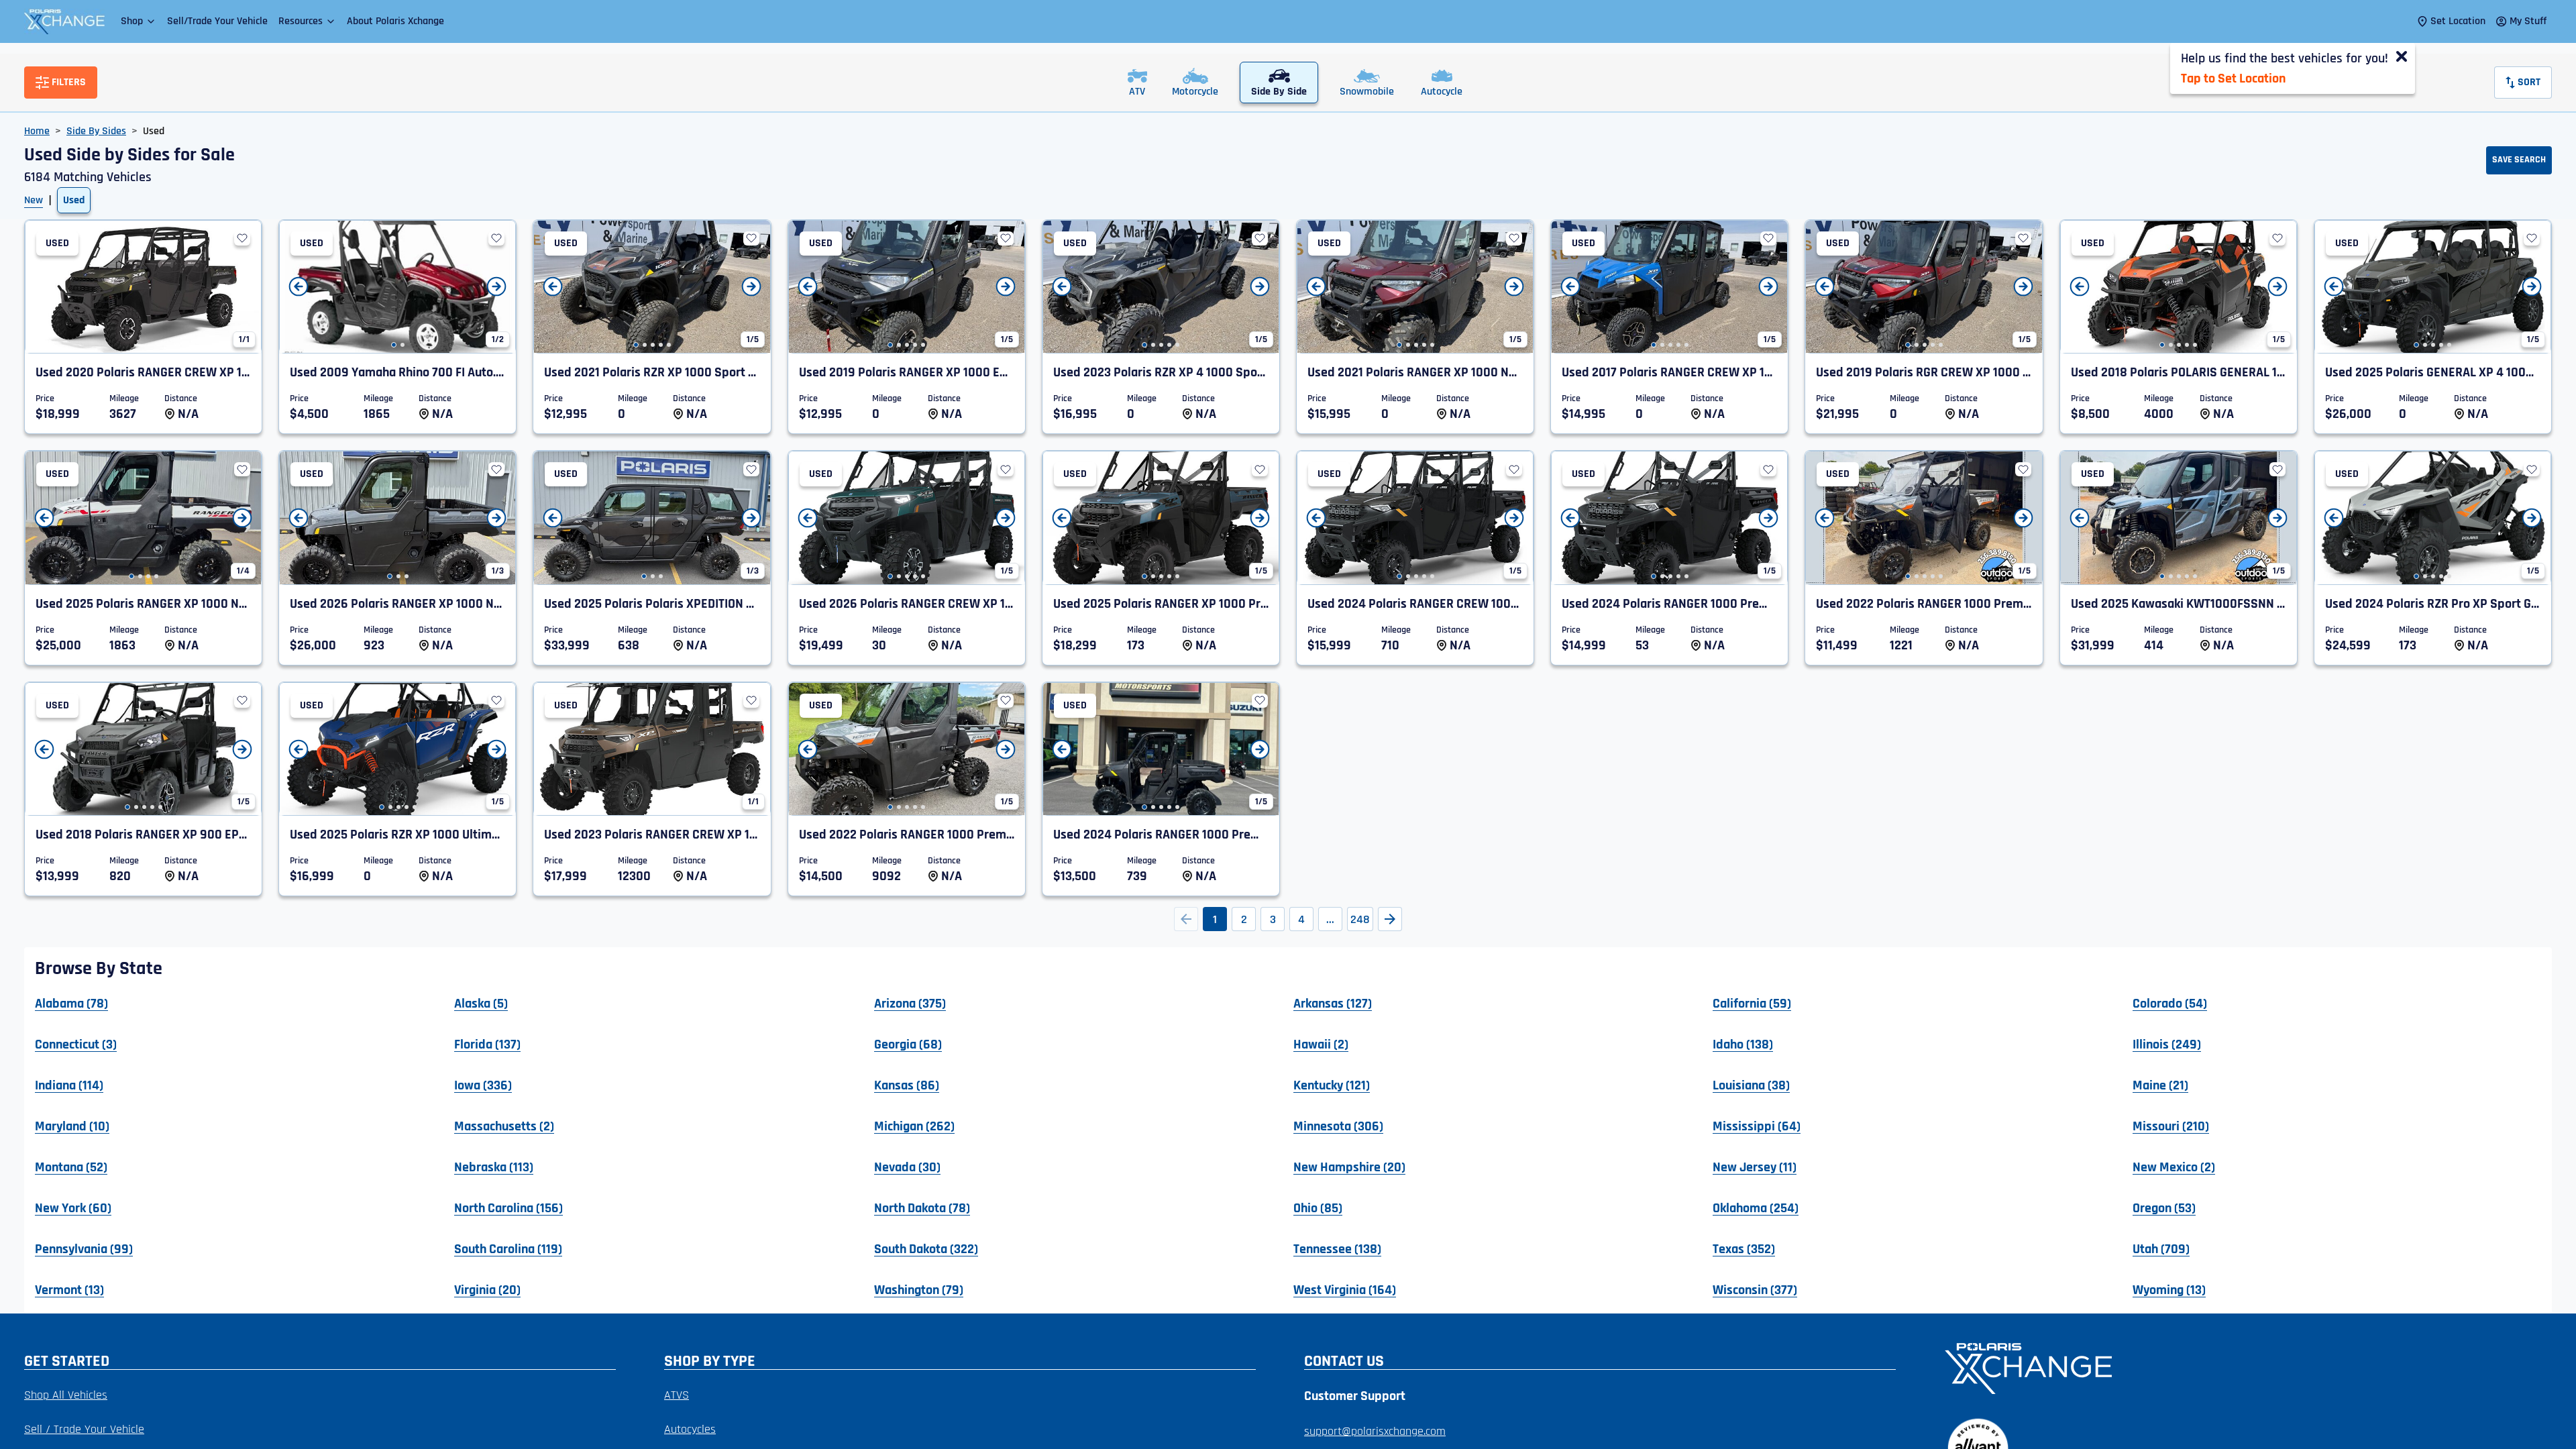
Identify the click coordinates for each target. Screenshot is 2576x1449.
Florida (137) (487, 1044)
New (34, 200)
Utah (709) (2161, 1248)
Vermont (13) (69, 1289)
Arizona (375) (910, 1003)
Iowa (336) (483, 1085)
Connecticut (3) (76, 1044)
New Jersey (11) (1755, 1167)
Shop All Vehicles (66, 1395)
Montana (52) (71, 1167)
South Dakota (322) (926, 1248)
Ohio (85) (1318, 1207)
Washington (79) (919, 1289)
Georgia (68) (908, 1044)
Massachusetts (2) (504, 1126)
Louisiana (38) (1751, 1085)
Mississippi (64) (1757, 1126)
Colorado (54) (2170, 1003)
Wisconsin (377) (1755, 1289)
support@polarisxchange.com (1375, 1431)
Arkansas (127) (1333, 1003)
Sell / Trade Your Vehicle (84, 1429)
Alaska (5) (481, 1003)
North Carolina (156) (508, 1207)
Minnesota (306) (1338, 1126)
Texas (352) (1744, 1248)
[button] (139, 21)
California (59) (1752, 1003)
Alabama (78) (71, 1003)
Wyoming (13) (2169, 1289)
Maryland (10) (72, 1126)
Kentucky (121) (1332, 1085)
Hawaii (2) (1321, 1044)
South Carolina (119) (508, 1248)
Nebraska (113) (494, 1167)
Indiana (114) (69, 1085)
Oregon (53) (2164, 1207)
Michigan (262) (914, 1126)
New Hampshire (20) (1349, 1167)
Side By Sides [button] (96, 131)
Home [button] (37, 131)
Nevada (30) (907, 1167)
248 (1360, 919)
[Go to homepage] (2240, 1367)
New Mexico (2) (2174, 1167)
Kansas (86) (907, 1085)
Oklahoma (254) (1756, 1207)
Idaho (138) (1743, 1044)
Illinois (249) (2167, 1044)
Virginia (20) (487, 1289)
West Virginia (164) (1345, 1289)
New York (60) (73, 1207)
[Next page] (1390, 919)
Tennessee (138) (1337, 1248)
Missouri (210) (2171, 1126)
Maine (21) (2160, 1085)
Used (74, 200)
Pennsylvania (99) (84, 1248)
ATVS (677, 1395)
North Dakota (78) (922, 1207)
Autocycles (690, 1429)
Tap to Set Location (2233, 78)
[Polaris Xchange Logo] (64, 21)
